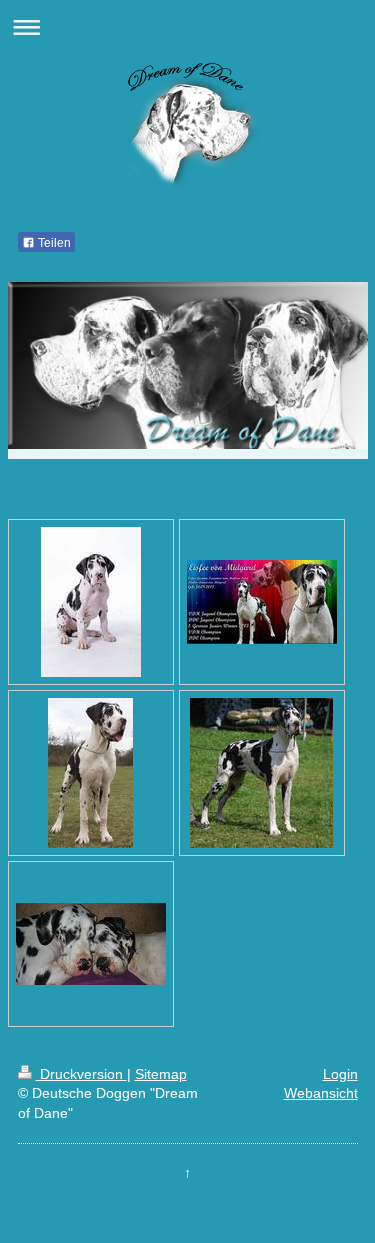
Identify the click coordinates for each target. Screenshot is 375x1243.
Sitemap (161, 1074)
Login (340, 1074)
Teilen (53, 243)
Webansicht (321, 1093)
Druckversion (81, 1074)
